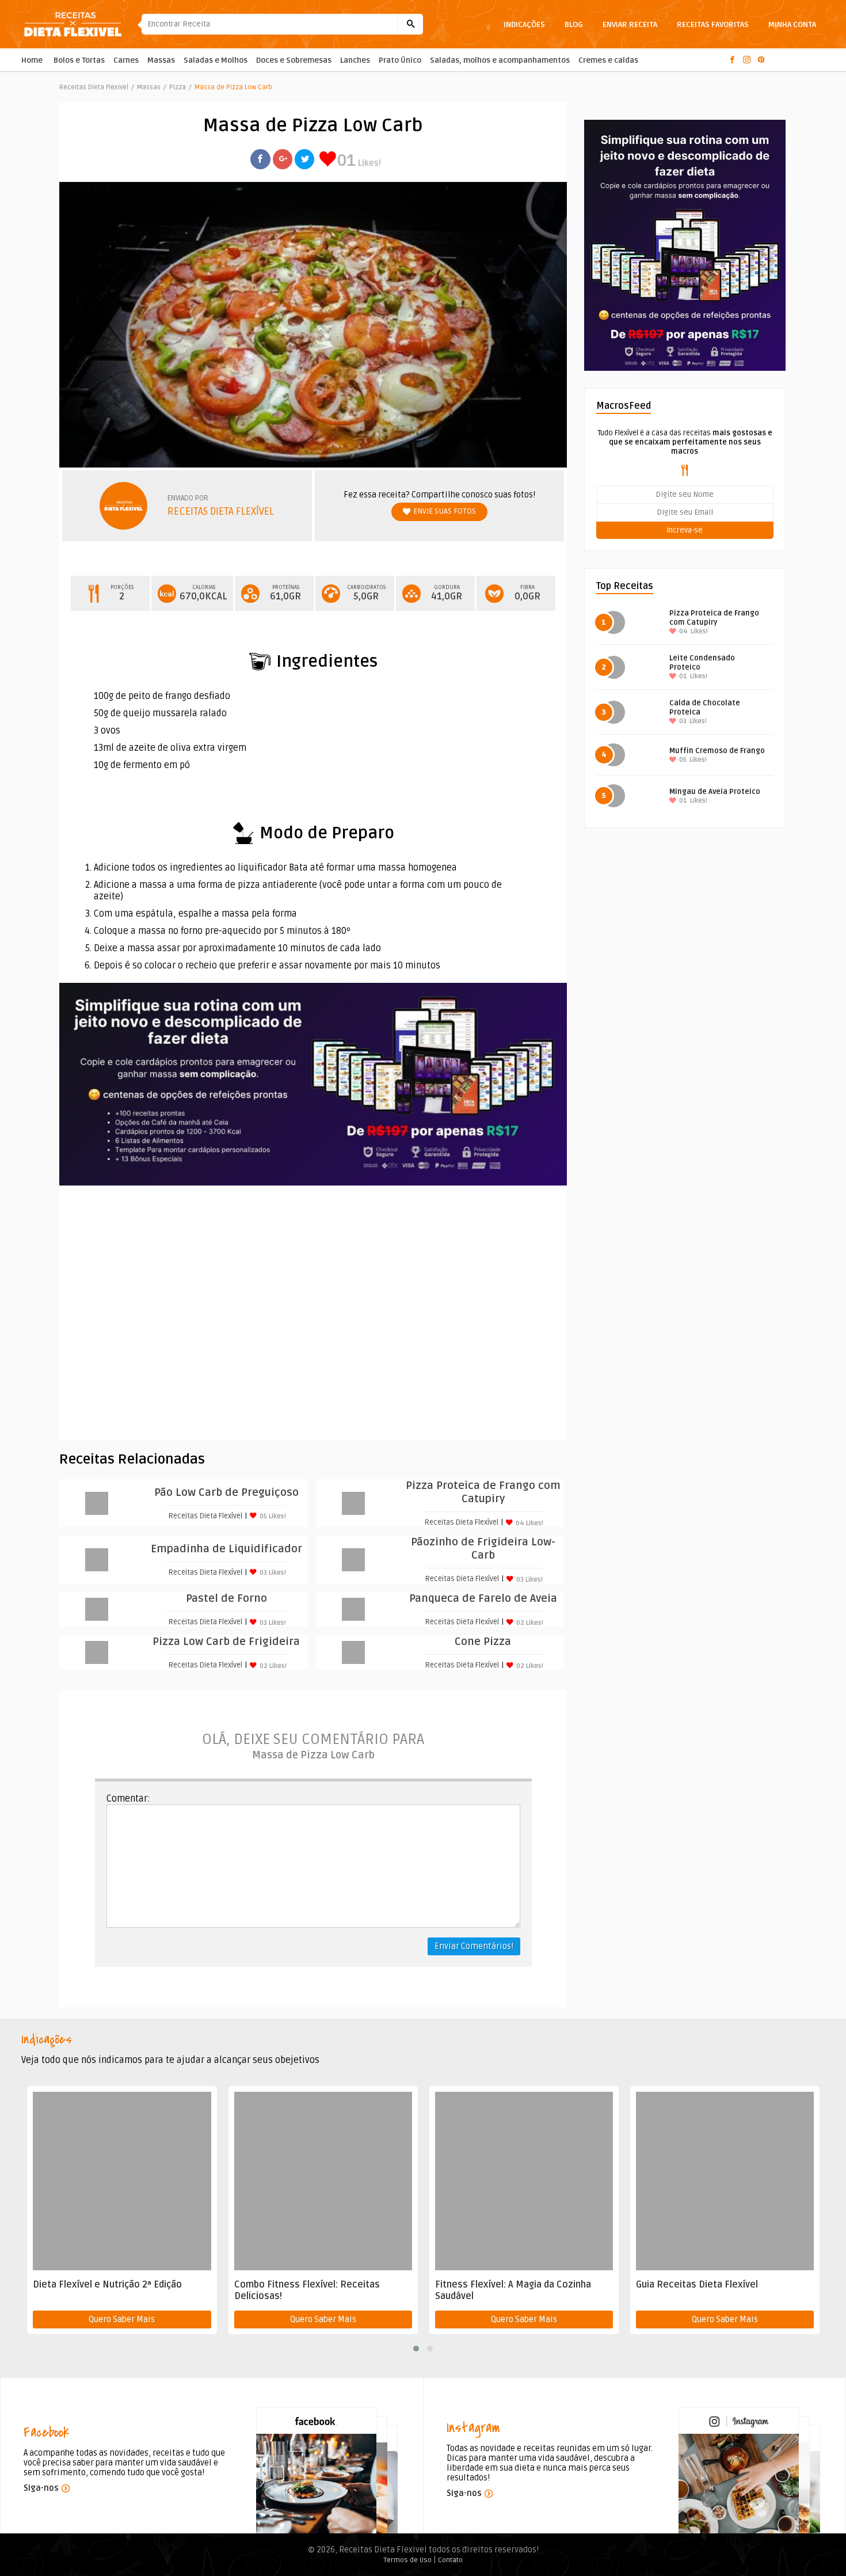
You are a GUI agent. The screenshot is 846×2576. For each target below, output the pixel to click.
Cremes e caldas (608, 60)
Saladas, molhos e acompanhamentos (500, 60)
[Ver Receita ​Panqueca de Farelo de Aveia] (353, 1609)
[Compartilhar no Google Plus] (283, 159)
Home (32, 60)
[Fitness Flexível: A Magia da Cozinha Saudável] (524, 2181)
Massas (161, 60)
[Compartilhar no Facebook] (260, 159)
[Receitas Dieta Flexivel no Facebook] (735, 60)
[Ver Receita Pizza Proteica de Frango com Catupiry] (353, 1503)
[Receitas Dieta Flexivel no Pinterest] (763, 60)
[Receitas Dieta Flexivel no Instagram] (749, 60)
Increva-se (685, 530)
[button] (416, 2349)
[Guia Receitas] (685, 245)
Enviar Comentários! (474, 1946)
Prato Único (400, 60)
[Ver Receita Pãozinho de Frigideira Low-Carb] (353, 1560)
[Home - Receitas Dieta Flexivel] (81, 24)
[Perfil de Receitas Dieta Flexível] (134, 506)
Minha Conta (792, 24)
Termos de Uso (408, 2560)
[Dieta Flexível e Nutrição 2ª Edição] (122, 2181)
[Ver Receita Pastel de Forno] (97, 1609)
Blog (574, 24)
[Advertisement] (313, 1312)
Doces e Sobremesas (294, 60)
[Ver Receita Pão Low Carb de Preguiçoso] (97, 1503)
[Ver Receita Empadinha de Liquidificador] (97, 1560)
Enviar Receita (630, 24)
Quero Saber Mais (122, 2319)
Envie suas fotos (445, 511)
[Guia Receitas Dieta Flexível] (725, 2181)
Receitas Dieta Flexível (221, 512)
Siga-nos (41, 2488)
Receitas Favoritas (713, 24)
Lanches (355, 60)
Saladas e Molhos (216, 60)
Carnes (126, 60)
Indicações (524, 24)
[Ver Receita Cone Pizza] (353, 1652)
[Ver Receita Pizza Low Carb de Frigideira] (97, 1652)
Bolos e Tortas (79, 60)
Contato (450, 2560)
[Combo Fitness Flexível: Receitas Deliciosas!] (323, 2181)
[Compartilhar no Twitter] (304, 159)
